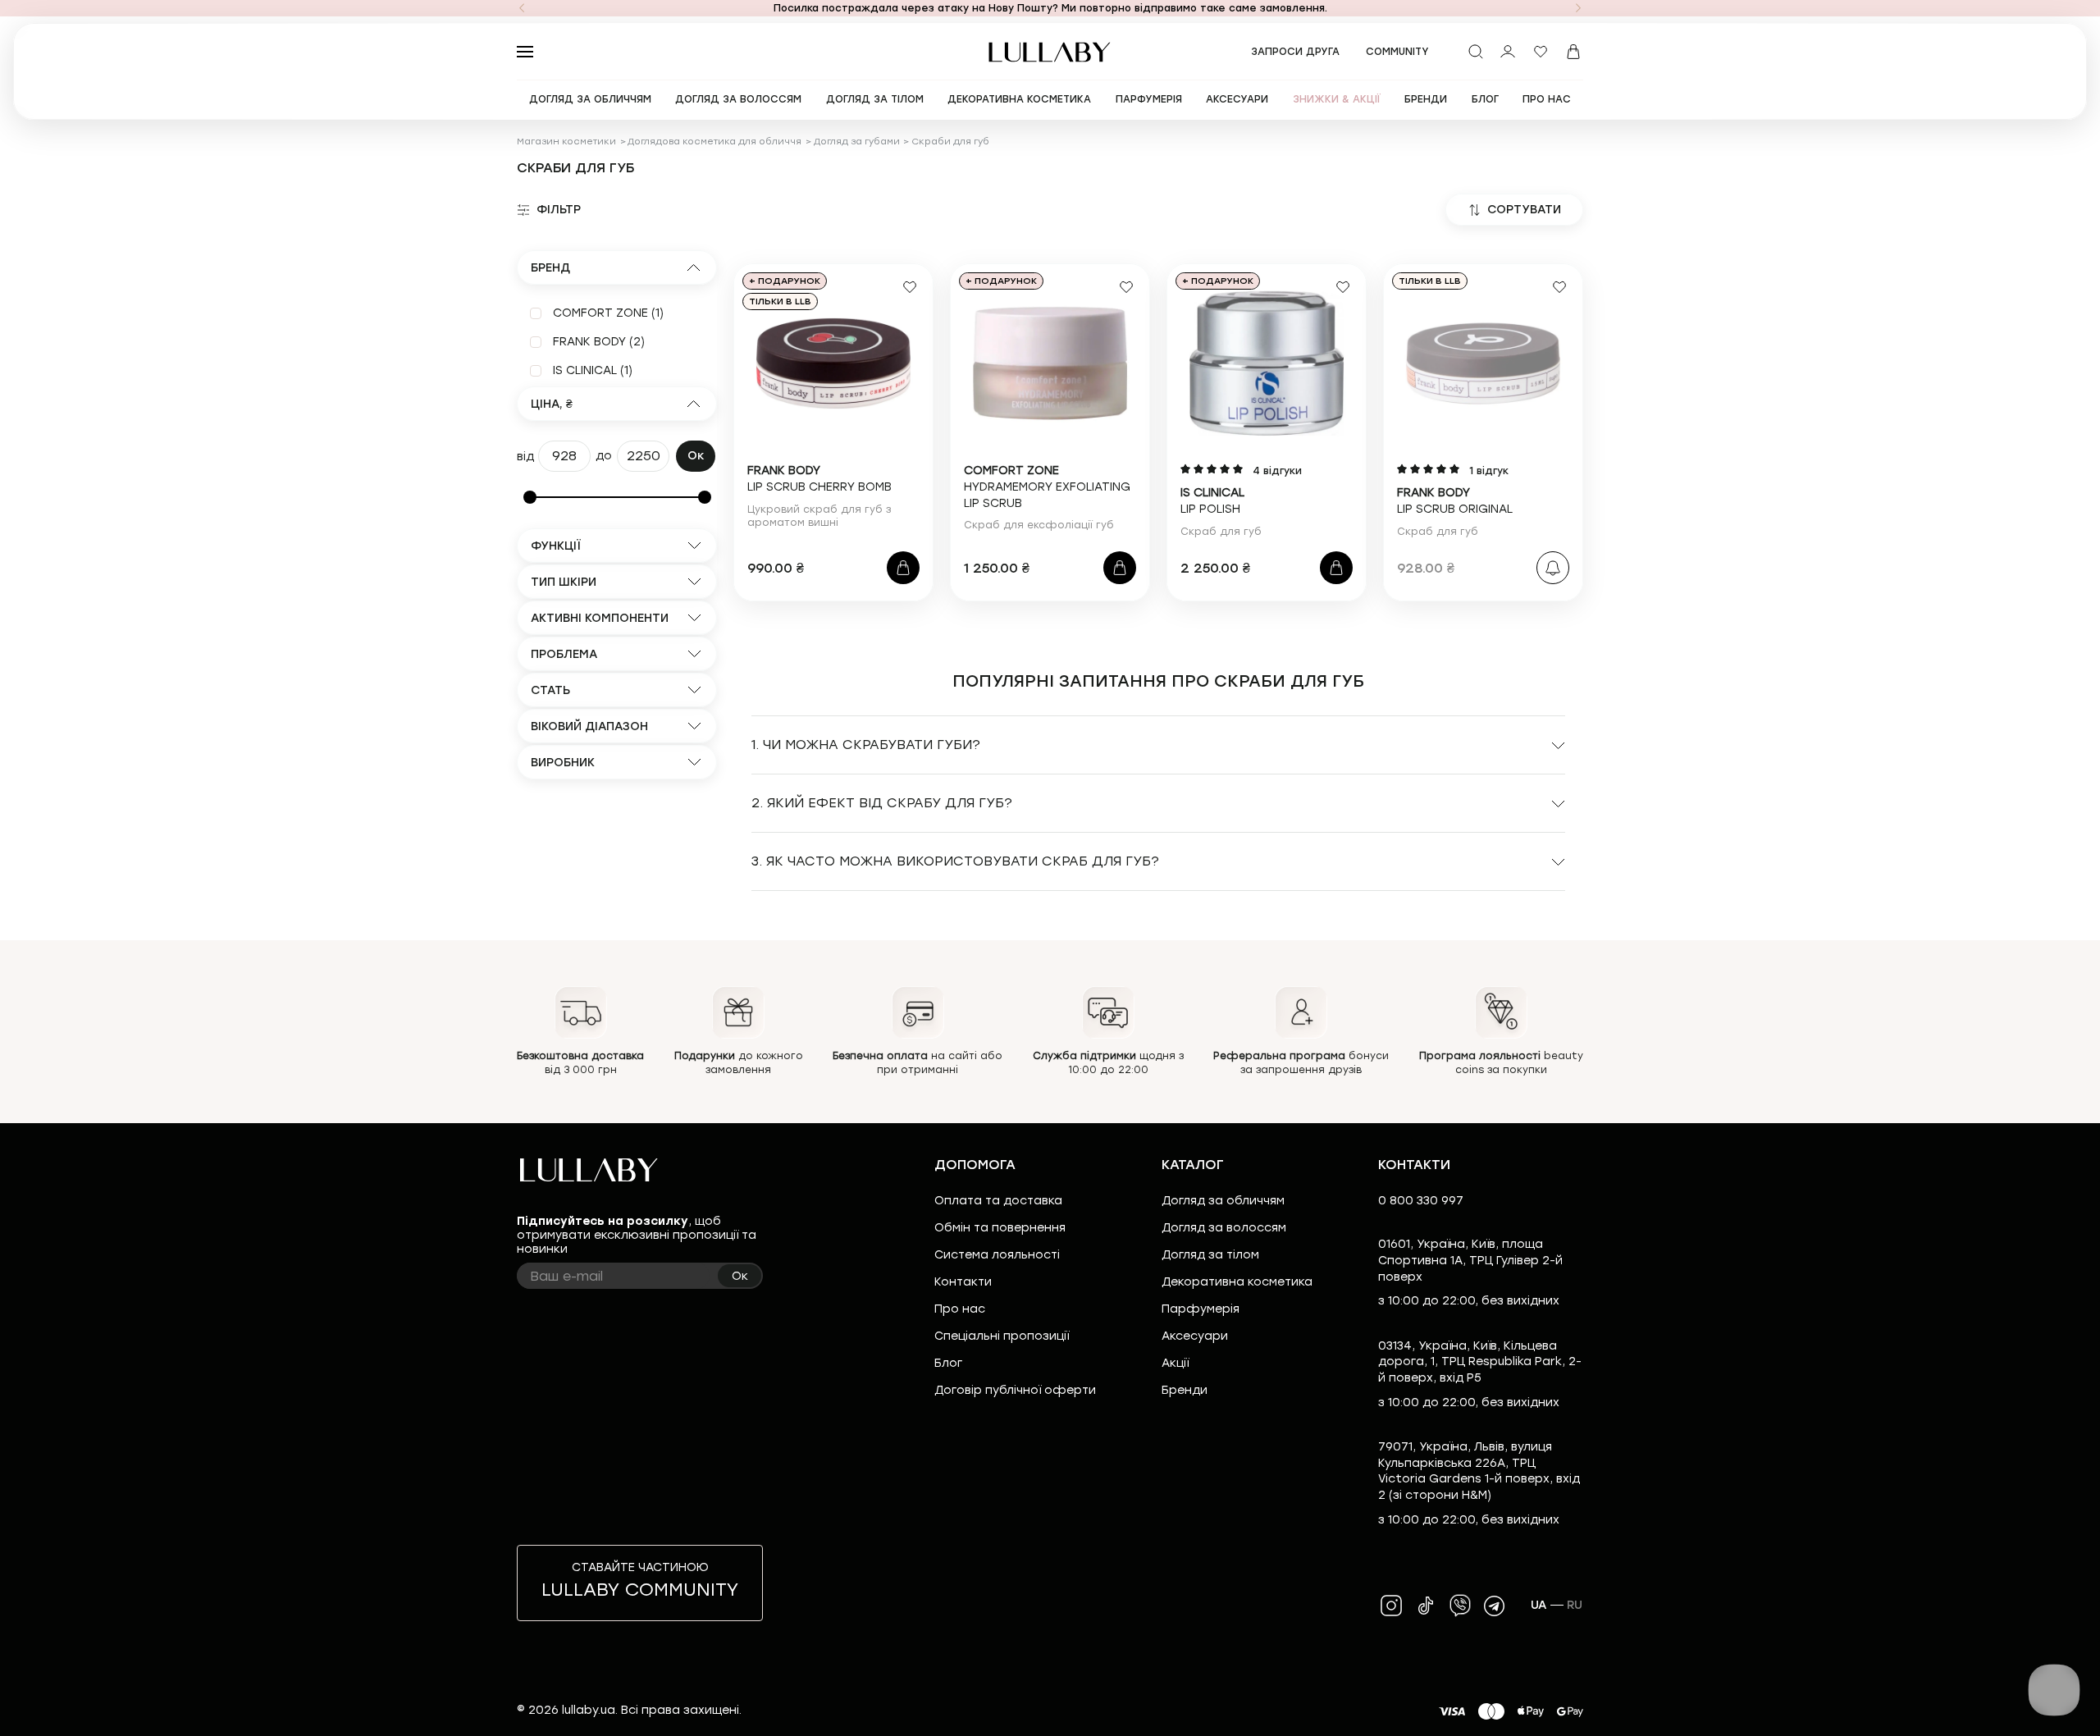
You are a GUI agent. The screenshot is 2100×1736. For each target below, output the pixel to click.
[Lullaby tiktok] (1426, 1606)
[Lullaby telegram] (1495, 1606)
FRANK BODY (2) (599, 342)
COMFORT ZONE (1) (608, 313)
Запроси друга (1295, 52)
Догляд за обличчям (1223, 1201)
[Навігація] (522, 8)
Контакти (963, 1282)
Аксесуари (1195, 1336)
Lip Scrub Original (1455, 501)
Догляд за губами (857, 142)
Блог (948, 1363)
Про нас (960, 1309)
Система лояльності (997, 1255)
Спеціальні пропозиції (1002, 1336)
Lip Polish (1212, 501)
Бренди (1185, 1390)
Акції (1175, 1363)
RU (1575, 1605)
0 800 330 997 (1421, 1201)
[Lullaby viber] (1460, 1606)
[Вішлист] (1541, 52)
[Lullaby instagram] (1391, 1606)
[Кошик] (1573, 52)
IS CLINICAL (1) (593, 370)
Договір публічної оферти (1015, 1390)
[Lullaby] (1050, 52)
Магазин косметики (566, 142)
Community (1397, 52)
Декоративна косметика (1237, 1282)
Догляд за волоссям (1224, 1228)
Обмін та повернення (1000, 1228)
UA (1539, 1605)
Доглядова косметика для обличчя (714, 142)
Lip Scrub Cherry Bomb (819, 479)
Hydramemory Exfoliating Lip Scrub (1047, 487)
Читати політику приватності (1109, 1709)
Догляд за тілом (1210, 1255)
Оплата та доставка (998, 1201)
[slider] (530, 497)
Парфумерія (1201, 1309)
